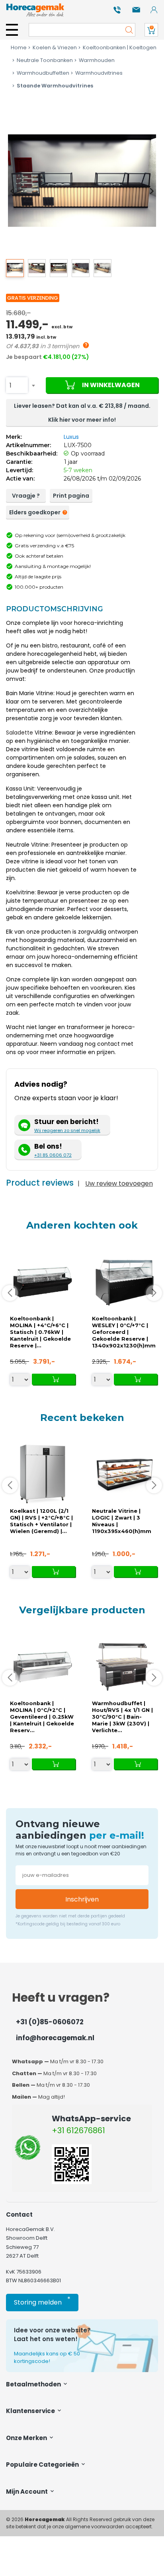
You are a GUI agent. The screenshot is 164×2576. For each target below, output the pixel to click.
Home (19, 47)
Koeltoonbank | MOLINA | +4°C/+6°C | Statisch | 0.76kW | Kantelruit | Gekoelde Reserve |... (40, 1332)
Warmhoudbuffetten (43, 73)
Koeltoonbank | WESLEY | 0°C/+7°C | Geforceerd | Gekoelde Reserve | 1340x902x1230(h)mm (124, 1332)
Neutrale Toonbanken (45, 60)
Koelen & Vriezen (55, 47)
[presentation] (12, 191)
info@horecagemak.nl (55, 2038)
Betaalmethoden (34, 2384)
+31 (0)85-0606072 (50, 2022)
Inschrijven (82, 1899)
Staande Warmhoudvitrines (55, 86)
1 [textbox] (11, 385)
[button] (15, 268)
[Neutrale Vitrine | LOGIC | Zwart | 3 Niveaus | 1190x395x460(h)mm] (125, 1474)
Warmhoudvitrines (99, 73)
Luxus (71, 437)
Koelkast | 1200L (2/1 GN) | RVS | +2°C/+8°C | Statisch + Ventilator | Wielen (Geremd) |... (41, 1521)
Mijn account (27, 2492)
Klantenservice (31, 2411)
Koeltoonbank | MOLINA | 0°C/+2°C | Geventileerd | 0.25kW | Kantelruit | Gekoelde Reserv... (42, 1717)
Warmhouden (97, 60)
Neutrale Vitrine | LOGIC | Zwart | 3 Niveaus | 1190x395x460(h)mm (122, 1521)
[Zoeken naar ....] (127, 30)
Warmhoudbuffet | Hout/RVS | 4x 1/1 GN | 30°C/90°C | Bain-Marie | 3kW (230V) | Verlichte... (122, 1717)
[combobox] (17, 385)
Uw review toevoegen (119, 1183)
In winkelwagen (111, 385)
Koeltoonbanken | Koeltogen (120, 47)
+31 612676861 (78, 2130)
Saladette (20, 733)
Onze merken (27, 2438)
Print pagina (71, 496)
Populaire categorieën (43, 2465)
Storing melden (42, 2301)
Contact (19, 2215)
